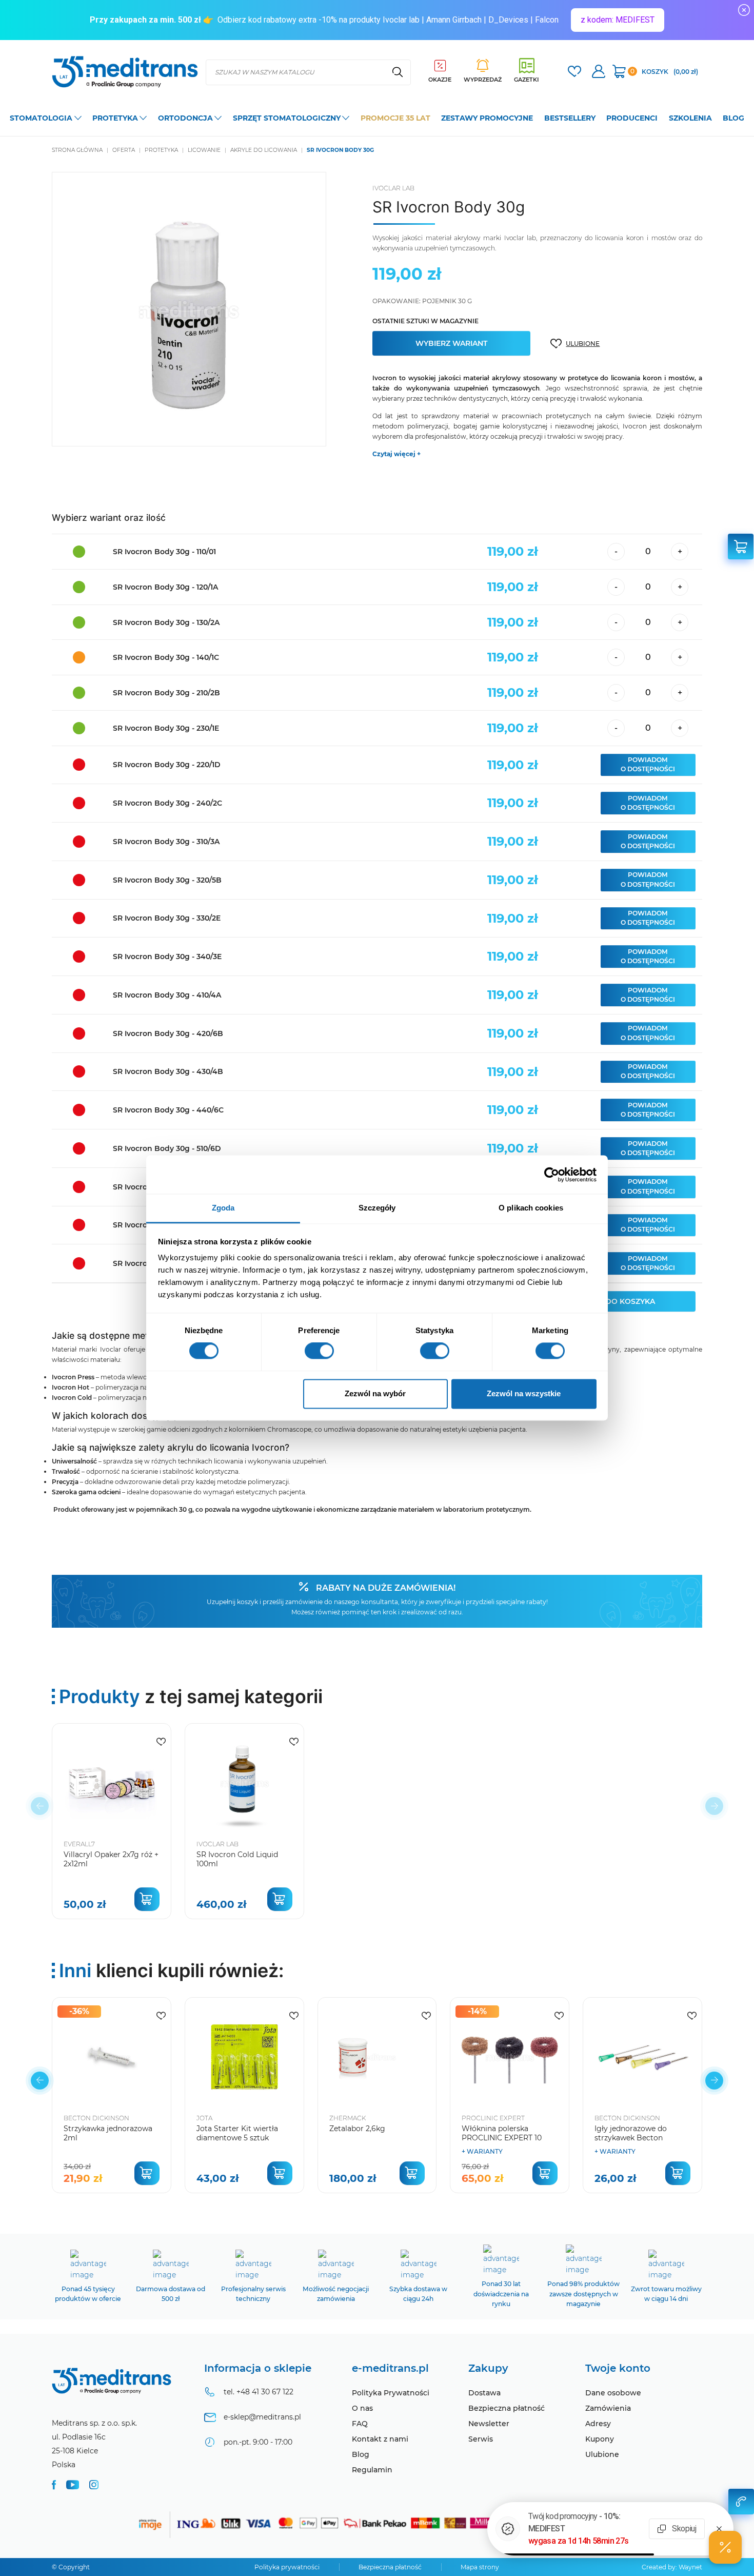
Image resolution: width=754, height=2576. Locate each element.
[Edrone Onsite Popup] (377, 1288)
